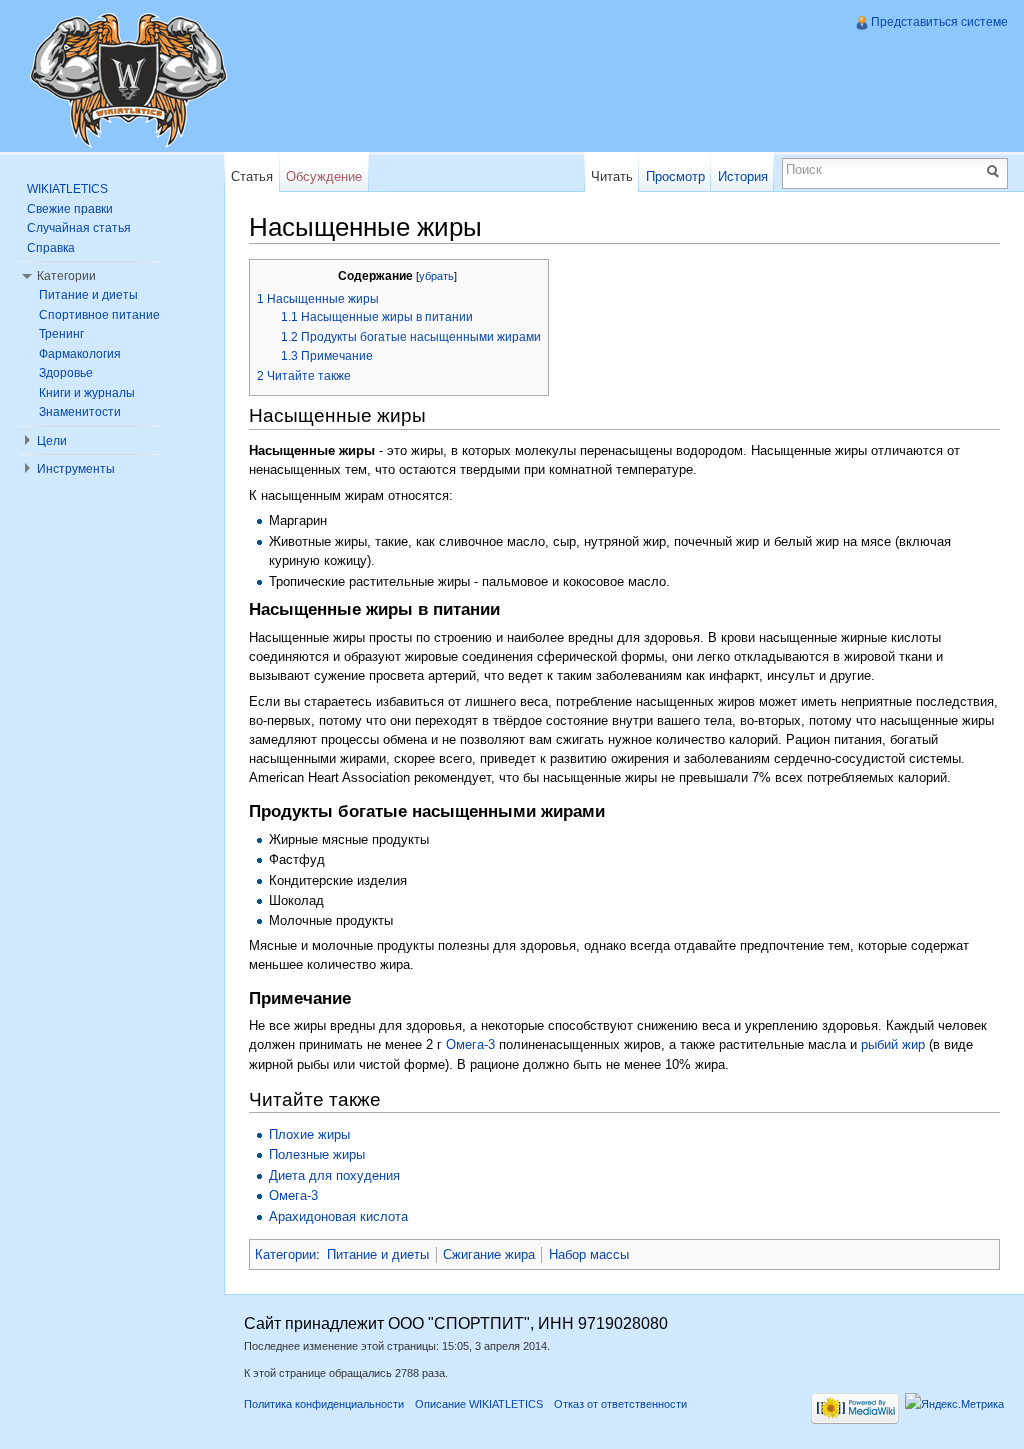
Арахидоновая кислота (338, 1216)
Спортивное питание (99, 315)
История (743, 176)
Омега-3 (470, 1044)
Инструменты (76, 469)
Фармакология (80, 354)
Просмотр (675, 176)
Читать (612, 176)
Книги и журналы (87, 393)
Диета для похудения (334, 1175)
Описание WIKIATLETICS (479, 1404)
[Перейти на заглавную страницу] (128, 80)
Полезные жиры (317, 1154)
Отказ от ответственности (620, 1404)
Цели (52, 441)
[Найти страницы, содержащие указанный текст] (996, 170)
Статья (252, 176)
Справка (51, 248)
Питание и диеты (378, 1254)
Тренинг (61, 334)
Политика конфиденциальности (324, 1404)
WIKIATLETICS (67, 189)
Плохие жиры (309, 1134)
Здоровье (66, 373)
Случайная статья (79, 228)
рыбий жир (893, 1044)
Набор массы (589, 1254)
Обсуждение (324, 176)
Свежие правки (70, 209)
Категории (285, 1254)
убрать (436, 276)
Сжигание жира (489, 1254)
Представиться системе (939, 22)
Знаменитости (80, 412)
